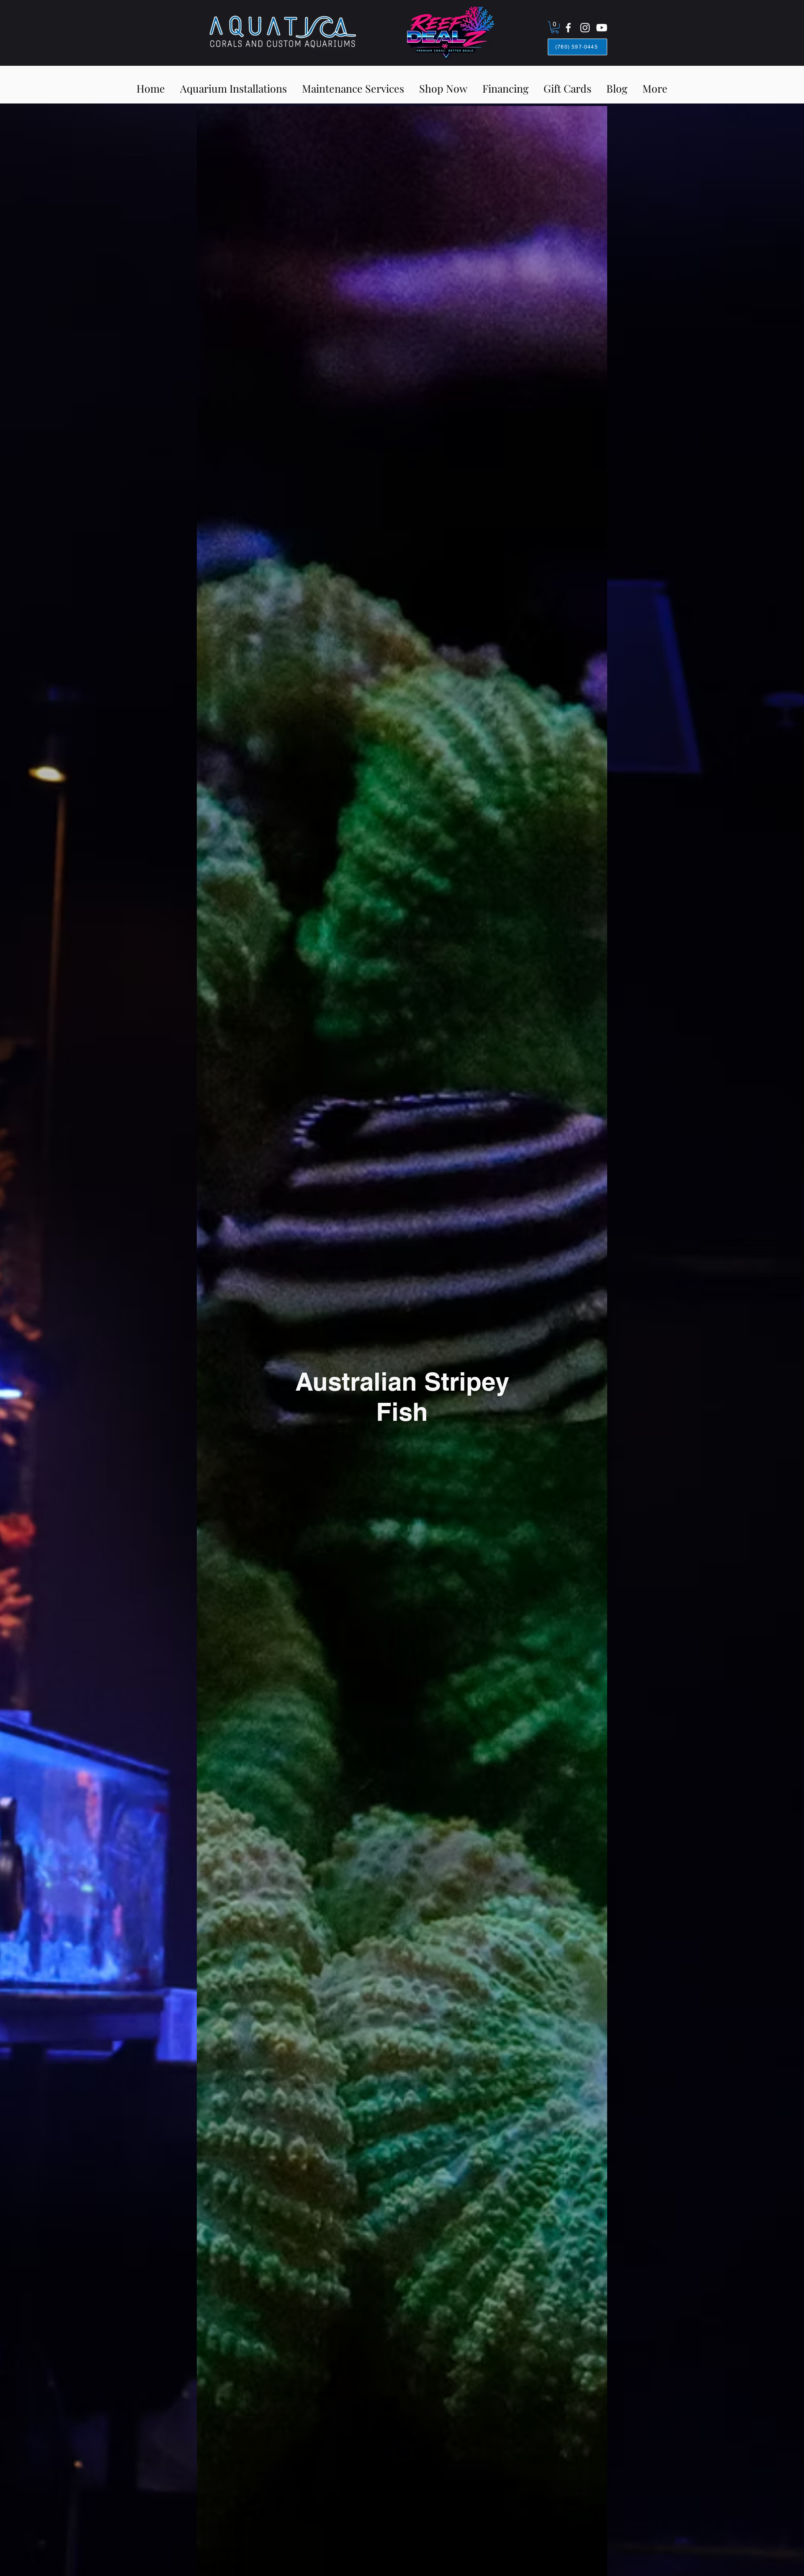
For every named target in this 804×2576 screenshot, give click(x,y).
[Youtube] (602, 28)
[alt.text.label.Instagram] (585, 28)
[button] (555, 27)
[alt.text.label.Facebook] (568, 28)
